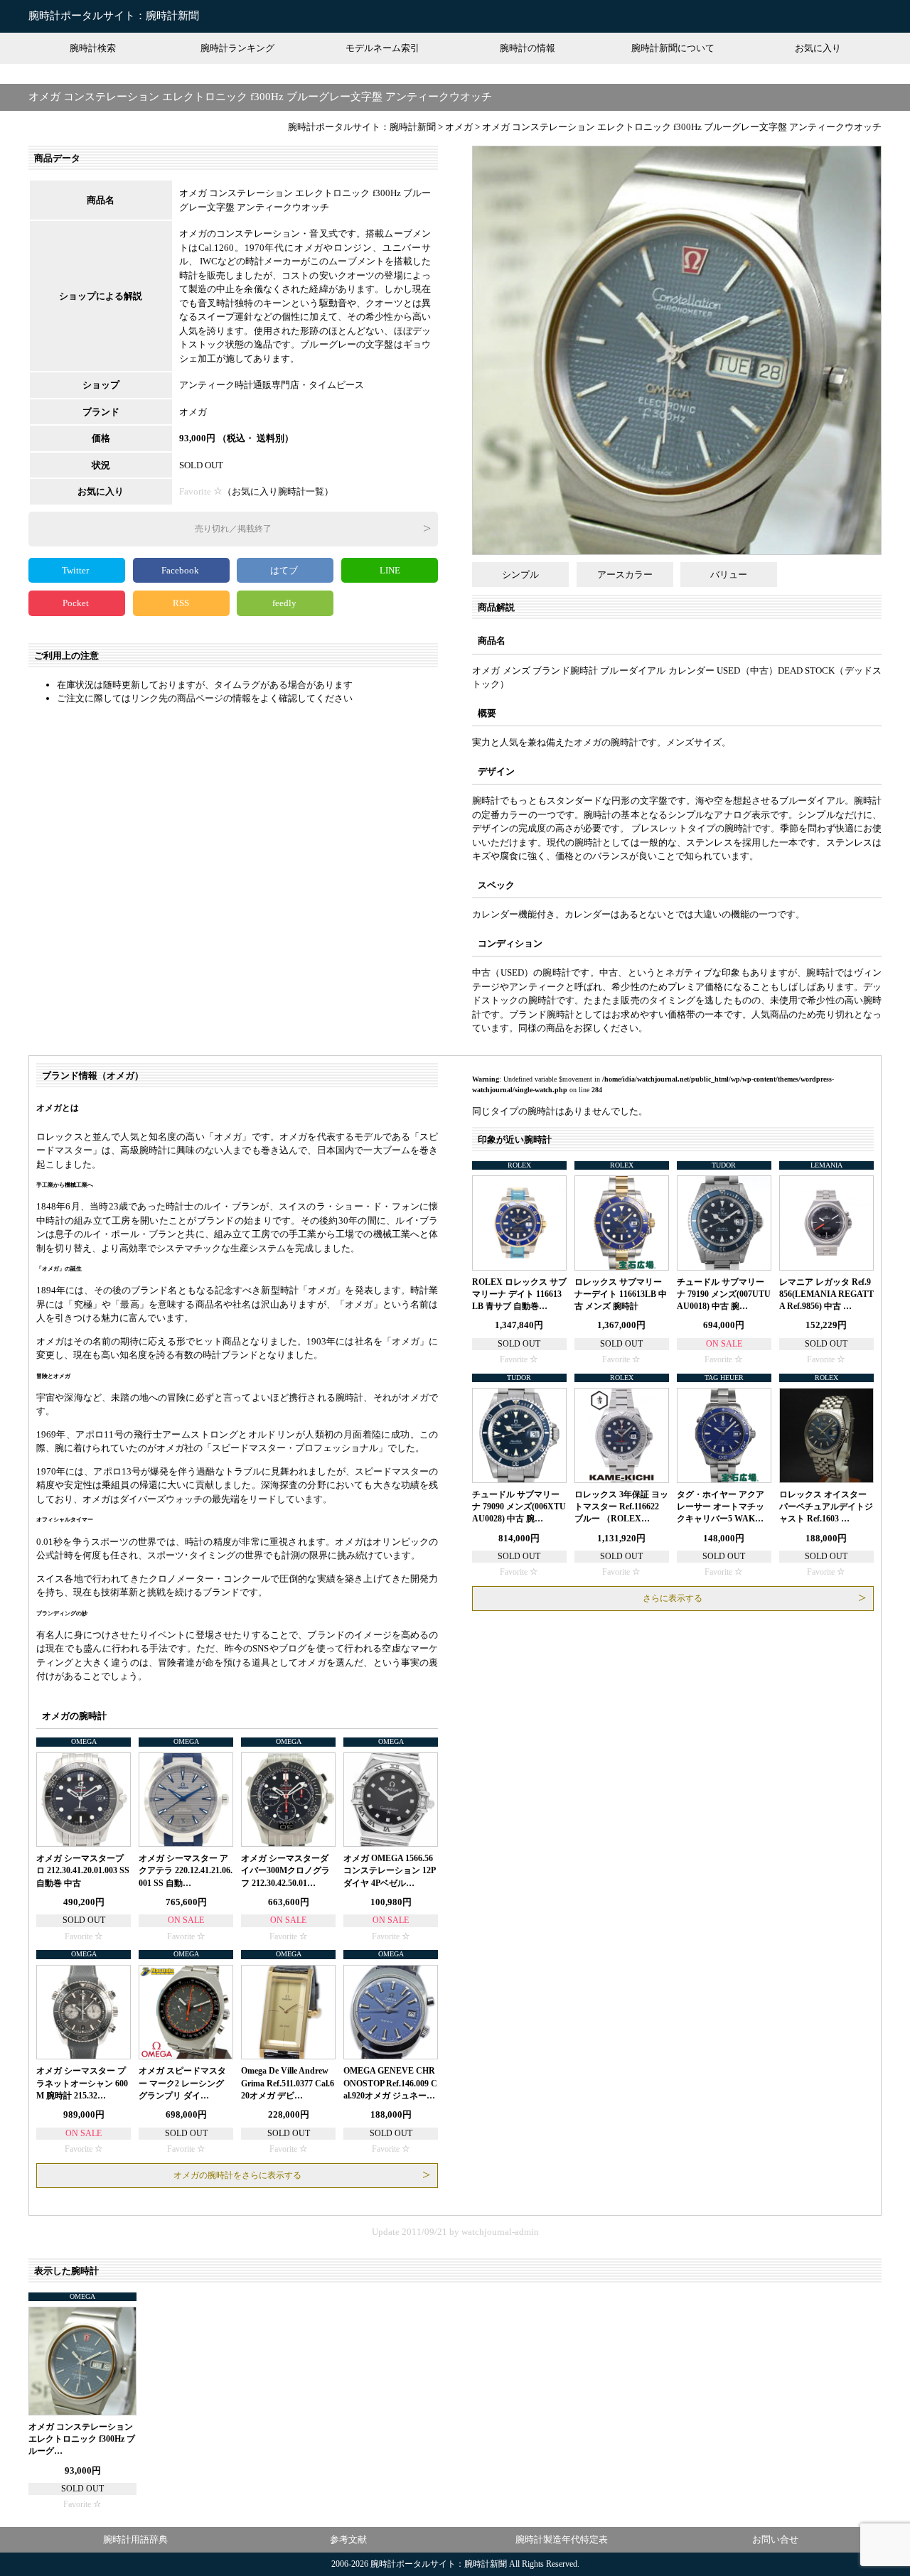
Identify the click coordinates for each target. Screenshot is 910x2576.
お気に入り (818, 48)
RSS (181, 603)
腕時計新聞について (673, 48)
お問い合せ (775, 2539)
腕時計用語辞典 (135, 2539)
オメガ (193, 412)
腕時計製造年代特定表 (562, 2539)
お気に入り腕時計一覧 (278, 491)
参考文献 (348, 2539)
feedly (285, 603)
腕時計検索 (93, 48)
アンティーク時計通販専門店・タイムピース (272, 385)
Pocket (77, 603)
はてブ (285, 570)
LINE (390, 570)
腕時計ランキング (237, 48)
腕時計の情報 (528, 48)
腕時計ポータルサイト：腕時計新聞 (114, 16)
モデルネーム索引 (382, 48)
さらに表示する (673, 1598)
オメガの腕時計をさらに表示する (237, 2175)
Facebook (181, 570)
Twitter (76, 570)
